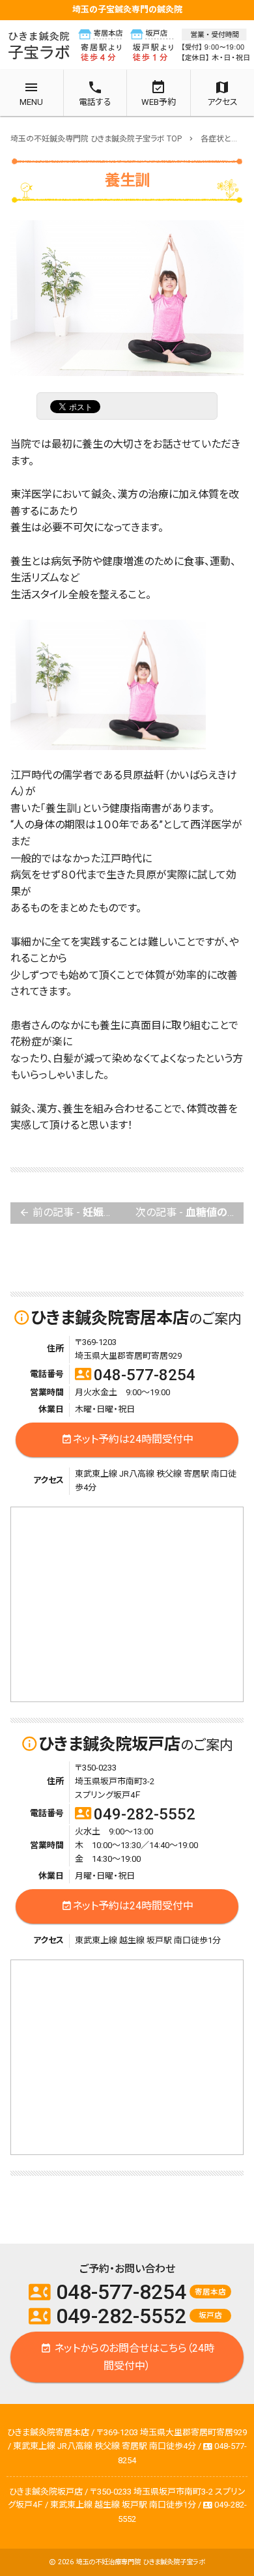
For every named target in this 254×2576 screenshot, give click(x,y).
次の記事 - (190, 1212)
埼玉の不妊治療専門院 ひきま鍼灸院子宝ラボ (140, 2562)
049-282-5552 (135, 1814)
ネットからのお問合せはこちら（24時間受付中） (127, 2357)
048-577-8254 (135, 1375)
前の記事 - (73, 1212)
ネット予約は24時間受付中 (127, 1439)
